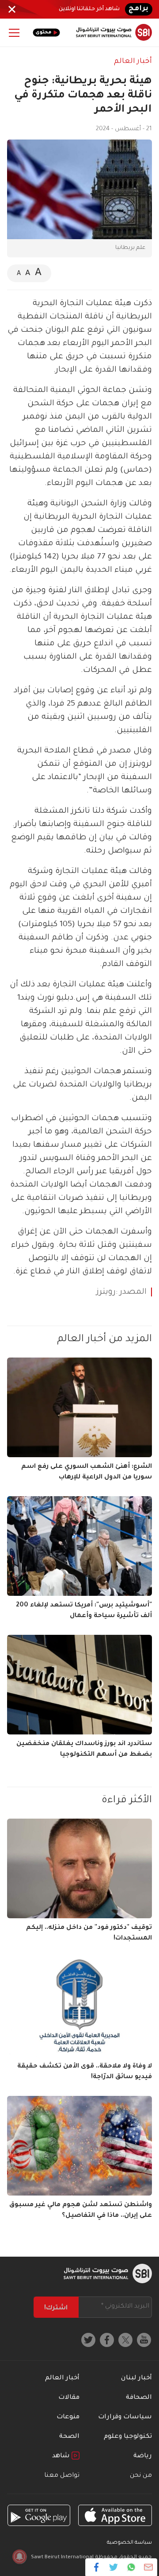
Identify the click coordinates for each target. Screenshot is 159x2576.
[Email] (148, 2567)
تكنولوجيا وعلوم (128, 2437)
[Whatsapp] (131, 2567)
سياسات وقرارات (125, 2417)
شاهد (62, 2456)
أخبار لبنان (136, 2378)
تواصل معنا (62, 2476)
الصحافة (139, 2398)
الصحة (69, 2437)
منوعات (68, 2417)
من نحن (141, 2476)
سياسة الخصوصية (129, 2543)
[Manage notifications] (19, 2557)
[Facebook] (97, 2567)
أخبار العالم (133, 62)
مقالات (69, 2398)
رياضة (143, 2456)
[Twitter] (114, 2567)
